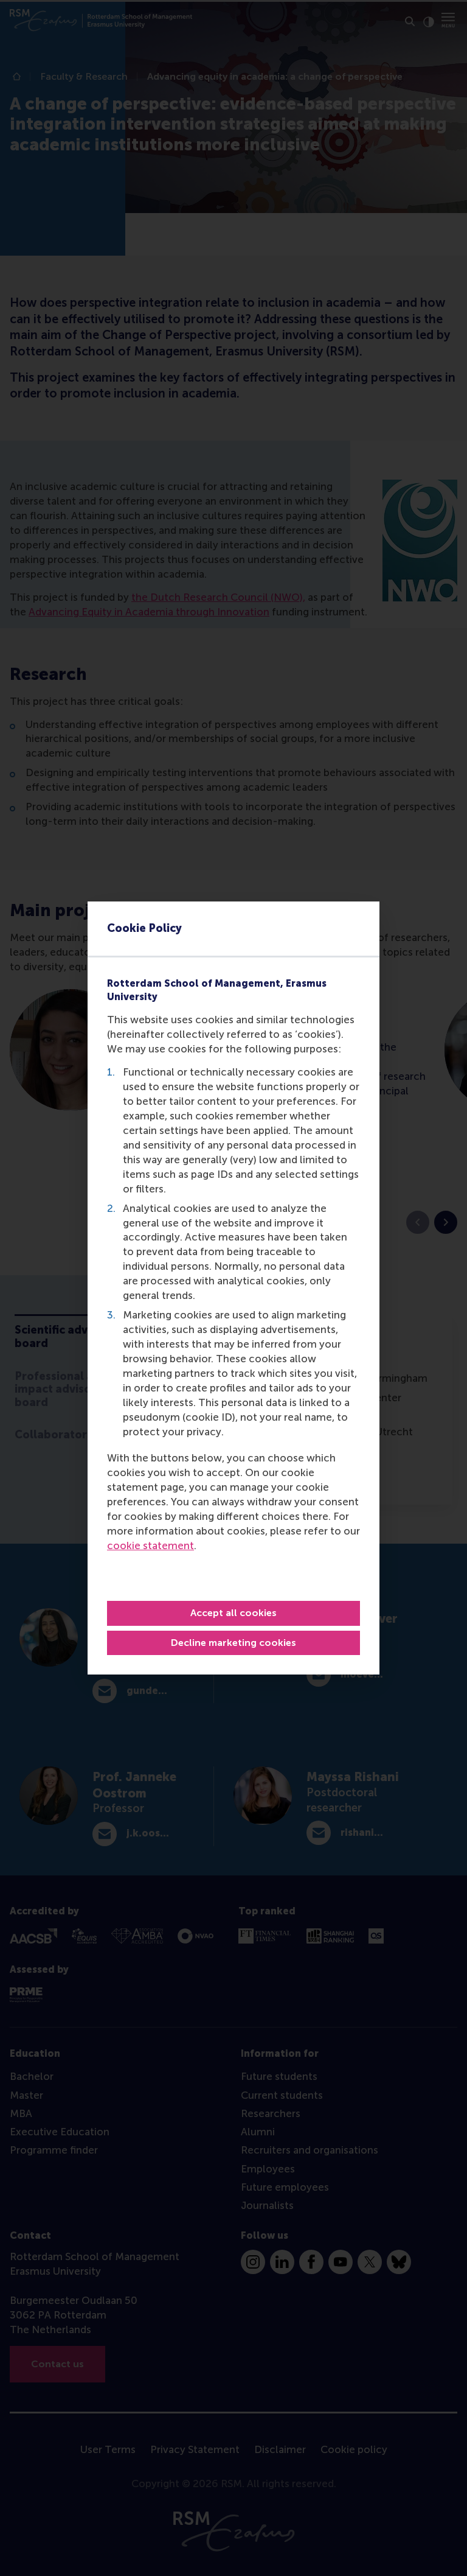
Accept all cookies (233, 1613)
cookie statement (150, 1545)
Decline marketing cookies (233, 1643)
